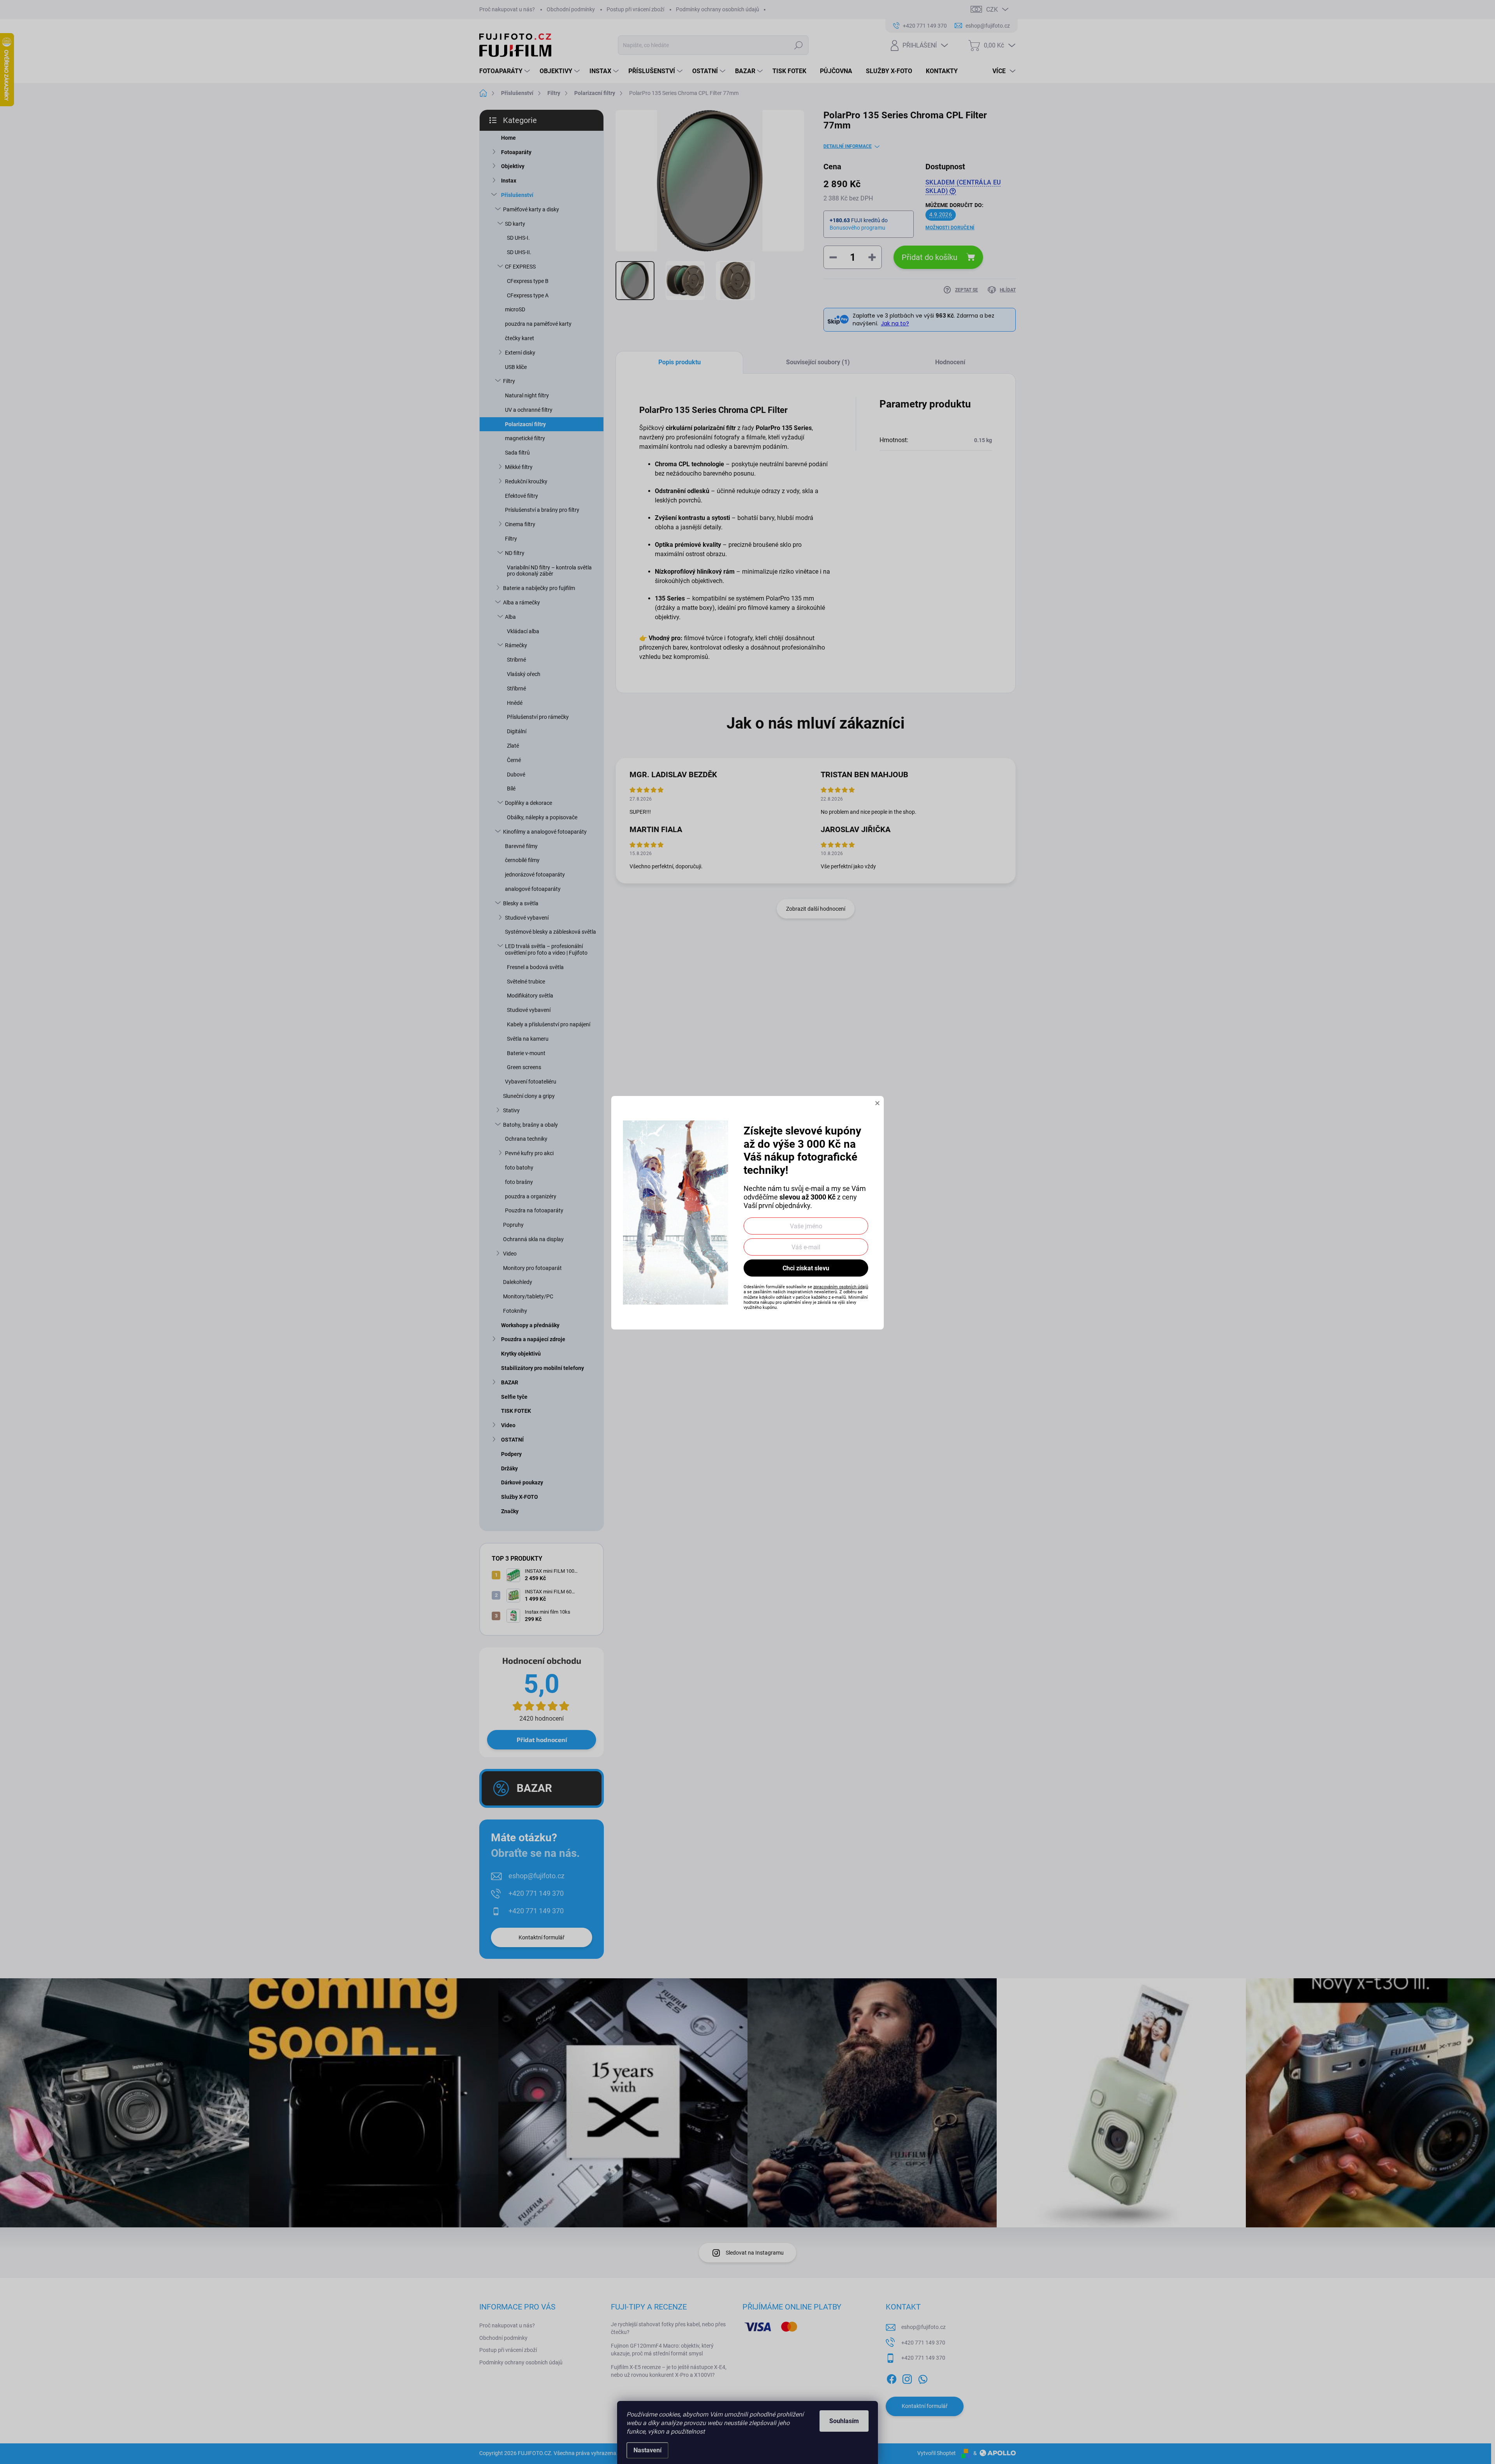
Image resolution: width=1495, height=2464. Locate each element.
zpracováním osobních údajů (841, 1287)
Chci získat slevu (806, 1268)
